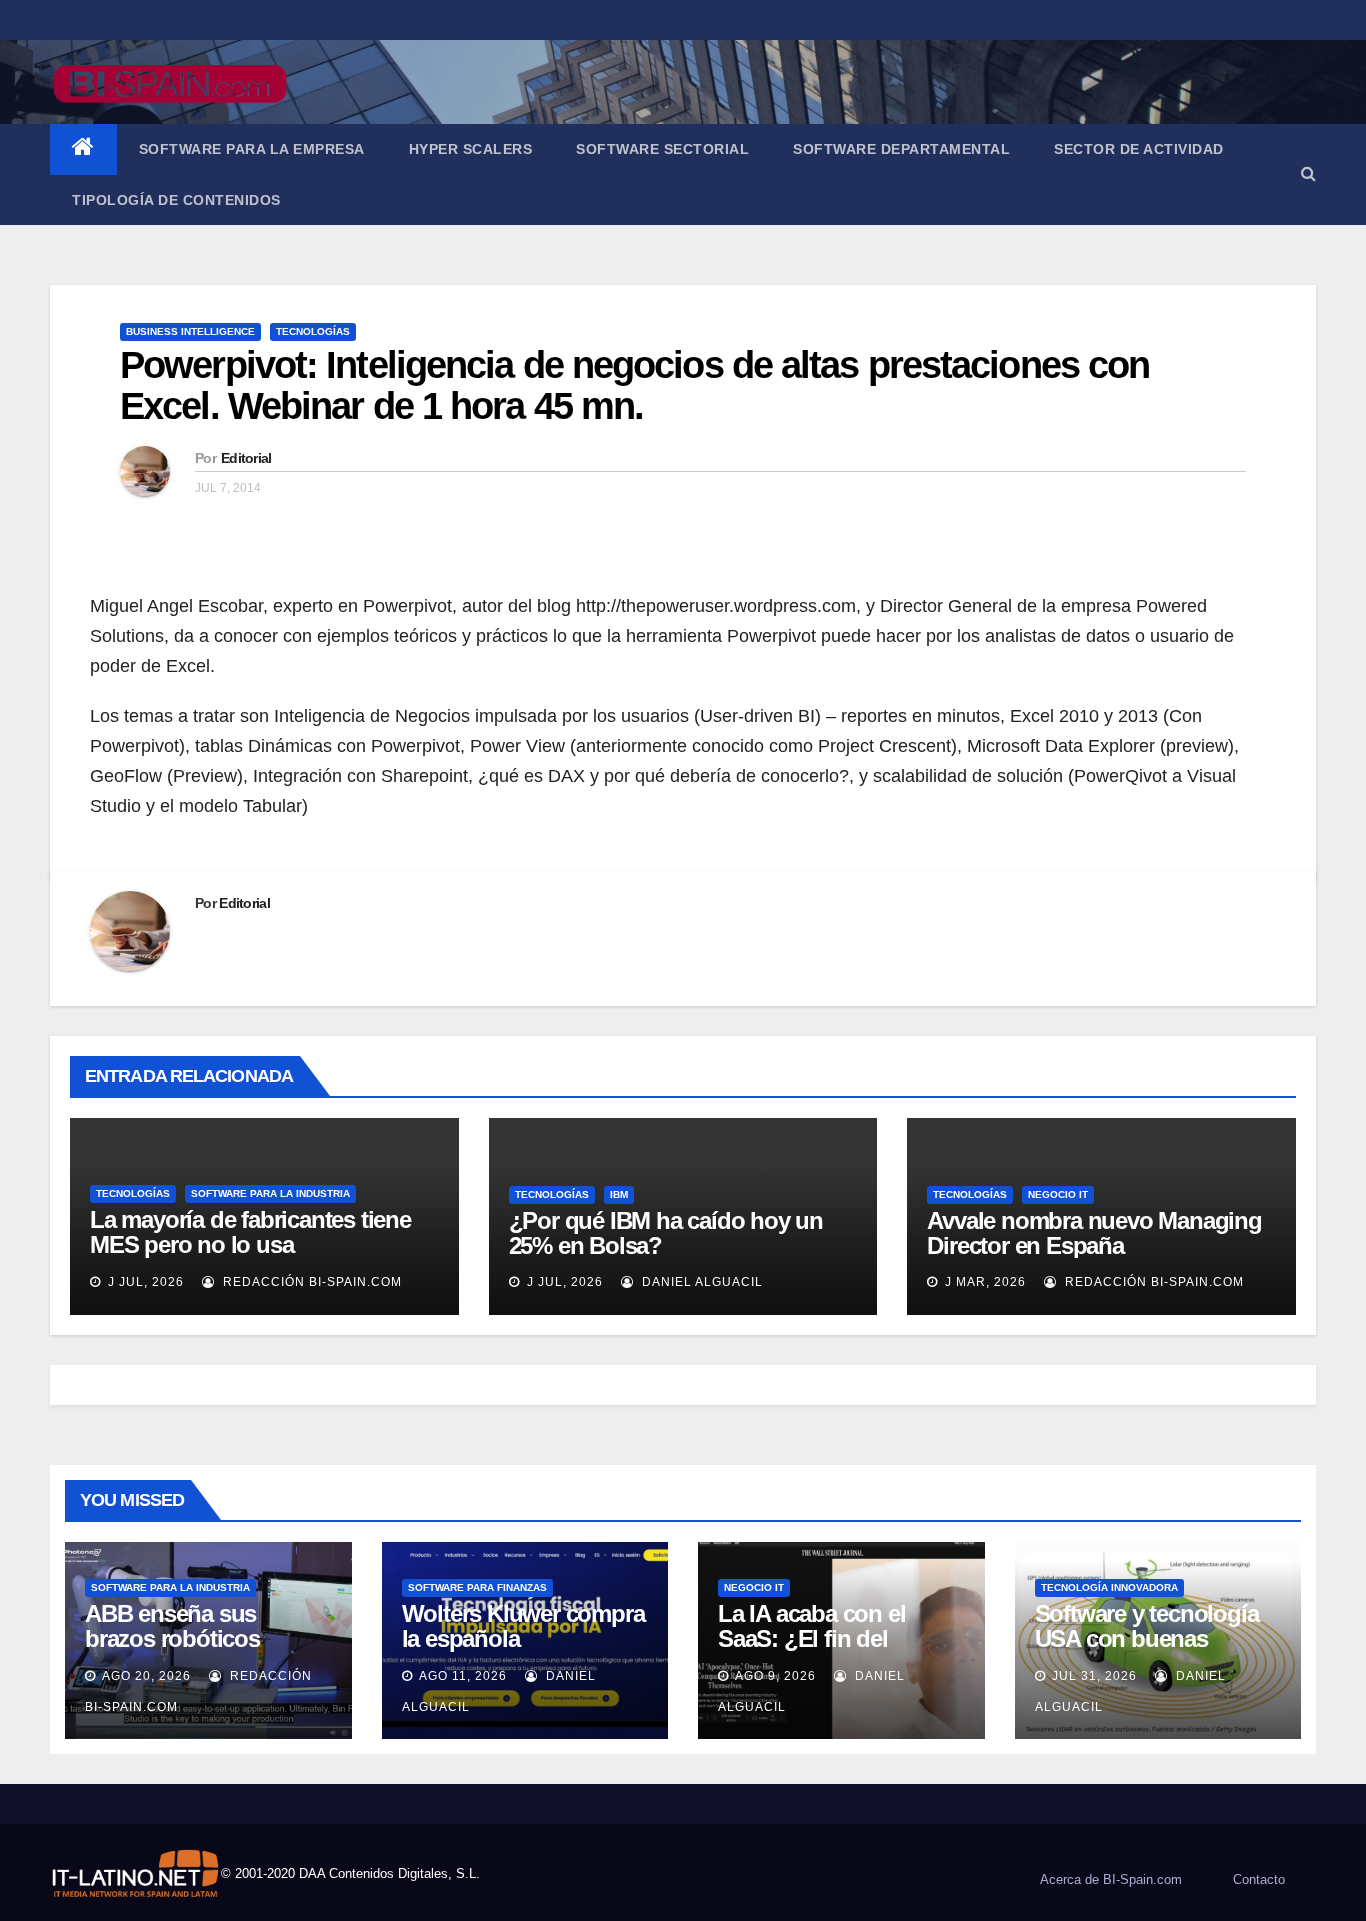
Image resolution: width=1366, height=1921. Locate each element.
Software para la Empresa (252, 149)
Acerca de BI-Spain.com (1111, 1879)
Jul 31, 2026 (1094, 1676)
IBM (619, 1194)
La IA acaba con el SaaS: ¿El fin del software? (811, 1638)
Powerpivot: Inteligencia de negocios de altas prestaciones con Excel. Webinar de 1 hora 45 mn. (634, 386)
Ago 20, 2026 (146, 1676)
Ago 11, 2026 (463, 1676)
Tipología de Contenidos (176, 200)
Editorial (246, 458)
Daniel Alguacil (700, 1282)
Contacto (1259, 1879)
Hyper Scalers (471, 149)
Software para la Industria (270, 1193)
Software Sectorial (662, 149)
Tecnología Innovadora (1109, 1587)
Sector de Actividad (1139, 149)
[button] (1308, 173)
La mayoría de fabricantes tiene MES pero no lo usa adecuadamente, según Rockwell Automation (260, 1257)
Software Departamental (901, 149)
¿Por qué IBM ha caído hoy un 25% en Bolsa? (666, 1233)
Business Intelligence (190, 331)
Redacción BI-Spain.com (310, 1282)
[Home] (83, 149)
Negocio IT (1058, 1194)
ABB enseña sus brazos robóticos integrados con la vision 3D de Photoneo (203, 1651)
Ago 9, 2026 (775, 1676)
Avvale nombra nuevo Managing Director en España (1094, 1233)
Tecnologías (313, 331)
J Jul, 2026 (144, 1282)
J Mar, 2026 (983, 1282)
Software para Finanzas (477, 1587)
